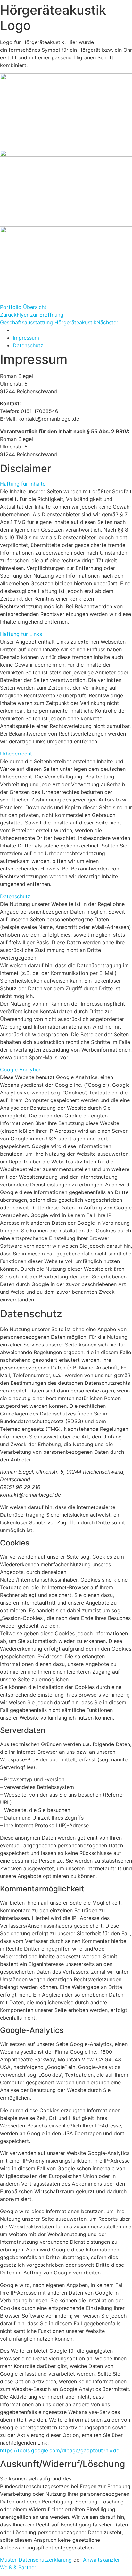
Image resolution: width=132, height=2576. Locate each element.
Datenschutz (15, 896)
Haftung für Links (21, 634)
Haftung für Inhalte (23, 484)
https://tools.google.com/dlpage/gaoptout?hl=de (60, 2450)
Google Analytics (21, 1069)
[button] (66, 484)
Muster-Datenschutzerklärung (36, 2560)
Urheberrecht (16, 754)
